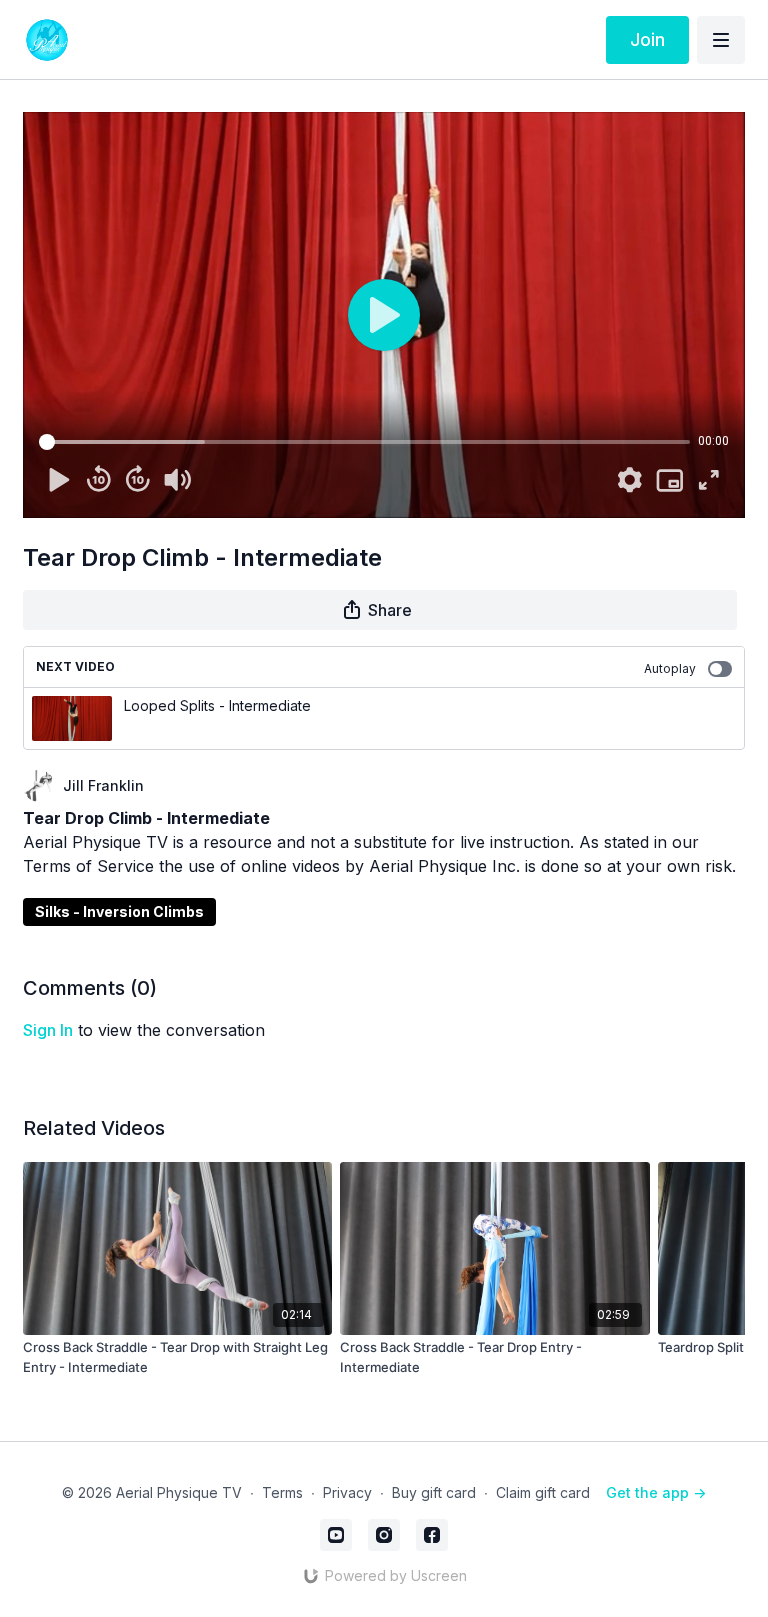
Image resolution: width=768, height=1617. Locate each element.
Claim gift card (543, 1492)
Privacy (347, 1492)
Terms (282, 1492)
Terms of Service (88, 866)
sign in (48, 1030)
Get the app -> (656, 1492)
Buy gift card (434, 1492)
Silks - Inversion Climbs (119, 911)
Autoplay (670, 668)
